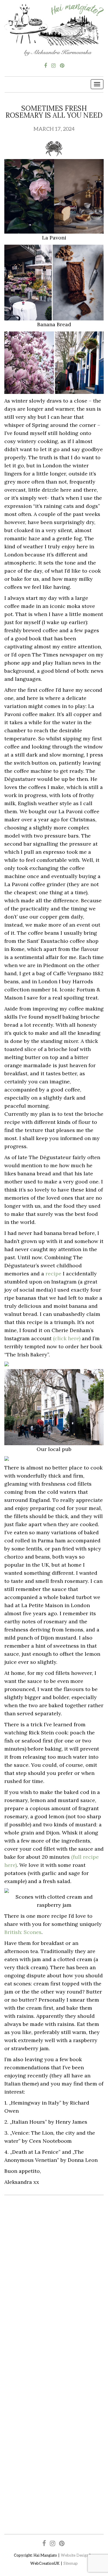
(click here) (67, 1338)
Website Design (75, 2555)
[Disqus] (54, 2284)
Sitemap (71, 2563)
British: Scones (23, 1932)
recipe (53, 1274)
